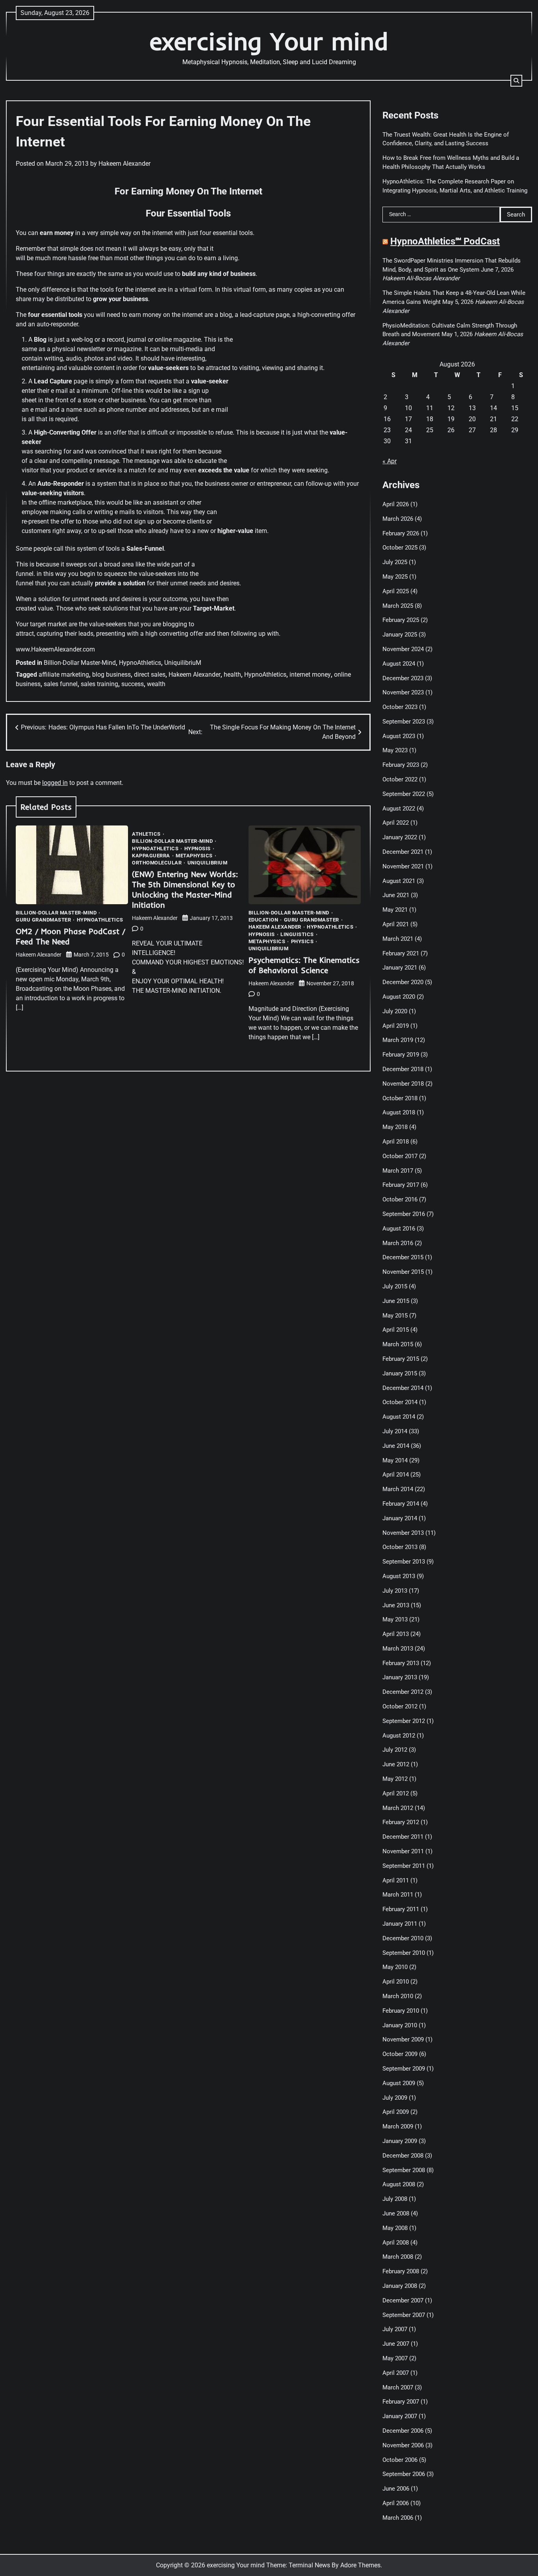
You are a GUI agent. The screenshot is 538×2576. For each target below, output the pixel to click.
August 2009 (399, 2083)
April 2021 (396, 924)
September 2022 (404, 794)
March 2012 (398, 1808)
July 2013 (395, 1591)
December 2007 (403, 2300)
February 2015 (401, 1359)
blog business (111, 675)
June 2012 (396, 1764)
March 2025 (398, 606)
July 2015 (395, 1286)
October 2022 (400, 779)
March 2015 (398, 1344)
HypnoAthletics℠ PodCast (445, 241)
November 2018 (403, 1084)
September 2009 (404, 2069)
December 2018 (403, 1069)
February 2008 (401, 2271)
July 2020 (395, 1011)
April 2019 (396, 1026)
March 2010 (398, 1996)
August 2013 (399, 1576)
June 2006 (396, 2489)
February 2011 (401, 1909)
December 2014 (403, 1388)
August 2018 (399, 1112)
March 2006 (398, 2518)
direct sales (150, 675)
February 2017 (401, 1185)
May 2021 (395, 910)
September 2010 (404, 1953)
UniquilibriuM (183, 663)
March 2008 (398, 2257)
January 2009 (400, 2141)
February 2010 (401, 2011)
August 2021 (399, 881)
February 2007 (401, 2402)
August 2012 (399, 1736)
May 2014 (395, 1460)
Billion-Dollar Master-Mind (80, 663)
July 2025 (395, 562)
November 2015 (403, 1272)
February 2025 (401, 620)
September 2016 (404, 1214)
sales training (99, 684)
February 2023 (401, 765)
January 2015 (400, 1373)
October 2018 (400, 1098)
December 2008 (403, 2156)
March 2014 (398, 1489)
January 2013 (400, 1677)
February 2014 (401, 1504)
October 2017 (400, 1156)
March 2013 (398, 1649)
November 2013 (403, 1533)
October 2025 (400, 548)
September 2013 (404, 1562)
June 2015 (396, 1301)
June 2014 (396, 1446)
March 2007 (398, 2387)
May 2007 (395, 2358)
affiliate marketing (64, 675)
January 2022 (400, 837)
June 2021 (396, 895)
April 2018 (396, 1142)
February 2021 (401, 953)
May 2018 (395, 1127)
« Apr (390, 461)
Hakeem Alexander (124, 164)
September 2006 (404, 2474)
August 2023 (399, 736)
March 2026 (398, 519)
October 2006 (400, 2460)
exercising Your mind (269, 41)
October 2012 (400, 1706)
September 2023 (404, 722)
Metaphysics (194, 856)
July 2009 (395, 2098)
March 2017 (398, 1171)
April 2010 (396, 1982)
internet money (310, 675)
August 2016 (399, 1229)
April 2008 (396, 2243)
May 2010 (395, 1967)
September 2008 (404, 2170)
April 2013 (396, 1634)
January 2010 (400, 2025)
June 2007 (396, 2344)
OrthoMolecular (157, 863)
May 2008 (395, 2228)
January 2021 (400, 968)
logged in (55, 783)
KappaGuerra (151, 856)
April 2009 (396, 2112)
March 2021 (398, 939)
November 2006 (403, 2445)
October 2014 (400, 1402)
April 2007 (396, 2373)
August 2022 (399, 809)
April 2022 (396, 823)
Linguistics (297, 934)
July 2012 (395, 1750)
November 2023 (403, 692)
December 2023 (403, 678)
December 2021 (403, 852)
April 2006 (396, 2503)
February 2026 (401, 533)
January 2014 (400, 1518)
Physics (302, 941)
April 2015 (396, 1330)
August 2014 (399, 1417)
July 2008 (395, 2199)
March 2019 (398, 1040)
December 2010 (403, 1938)
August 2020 (399, 997)
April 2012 (396, 1793)
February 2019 (401, 1055)
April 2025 (396, 591)
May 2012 (395, 1779)
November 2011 (403, 1851)
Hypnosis (198, 848)
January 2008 (400, 2286)
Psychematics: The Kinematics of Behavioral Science (304, 965)
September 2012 (404, 1721)
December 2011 (403, 1837)
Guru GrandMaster (43, 920)
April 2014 (396, 1475)
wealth (156, 684)
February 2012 (401, 1822)
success (133, 684)
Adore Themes (360, 2565)
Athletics (146, 834)
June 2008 (396, 2213)
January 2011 (400, 1924)
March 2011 (398, 1895)
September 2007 (404, 2315)
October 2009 (400, 2054)
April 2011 (396, 1880)
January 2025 (400, 635)
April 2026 (396, 504)
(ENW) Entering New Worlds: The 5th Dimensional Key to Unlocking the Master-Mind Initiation (185, 889)
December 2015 (403, 1257)
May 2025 (395, 577)
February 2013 (401, 1663)
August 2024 (399, 664)
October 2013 (400, 1547)
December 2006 (403, 2431)
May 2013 (395, 1619)
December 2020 (403, 982)
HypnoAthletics (140, 663)
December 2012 (403, 1692)
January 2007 (400, 2416)
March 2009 (398, 2126)
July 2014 (395, 1431)
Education (263, 920)
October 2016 (400, 1199)
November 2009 (403, 2039)
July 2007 (395, 2329)
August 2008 (399, 2184)
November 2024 (403, 649)
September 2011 (404, 1866)
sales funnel (61, 684)
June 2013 (396, 1605)
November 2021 (403, 866)
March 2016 (398, 1243)
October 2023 (400, 707)
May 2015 (395, 1316)
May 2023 (395, 750)
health (232, 675)
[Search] (516, 81)
